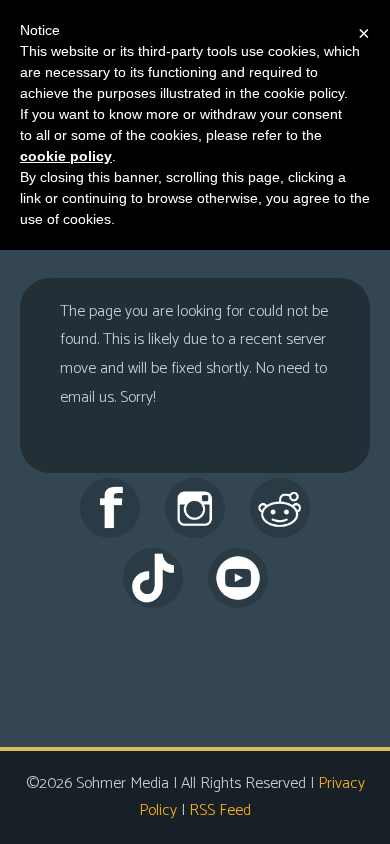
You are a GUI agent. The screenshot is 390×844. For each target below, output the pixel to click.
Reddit (280, 508)
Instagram (195, 508)
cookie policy (66, 156)
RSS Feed (220, 810)
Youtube (238, 578)
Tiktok (153, 578)
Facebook (110, 508)
